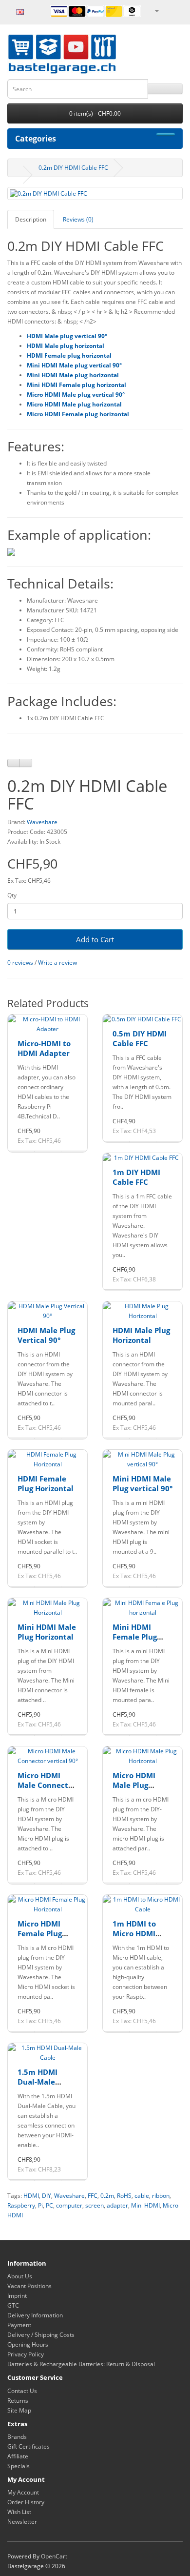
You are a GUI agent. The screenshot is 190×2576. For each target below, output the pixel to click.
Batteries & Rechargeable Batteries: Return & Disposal (81, 2364)
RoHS (124, 2196)
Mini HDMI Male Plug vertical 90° (142, 1483)
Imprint (17, 2296)
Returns (18, 2401)
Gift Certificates (28, 2446)
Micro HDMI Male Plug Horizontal (134, 1785)
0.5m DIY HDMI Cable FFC (140, 1038)
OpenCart (54, 2556)
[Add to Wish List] (14, 763)
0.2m (107, 2196)
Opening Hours (28, 2344)
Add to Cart (95, 939)
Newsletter (22, 2522)
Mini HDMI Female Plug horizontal (135, 1636)
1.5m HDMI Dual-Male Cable (38, 2081)
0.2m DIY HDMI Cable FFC (73, 168)
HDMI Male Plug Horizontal (141, 1335)
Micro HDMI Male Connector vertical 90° (47, 1785)
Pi (40, 2205)
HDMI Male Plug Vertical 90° (46, 1335)
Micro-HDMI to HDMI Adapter (44, 1048)
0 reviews (20, 963)
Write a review (57, 963)
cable (142, 2196)
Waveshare (42, 822)
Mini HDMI (145, 2205)
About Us (20, 2276)
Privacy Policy (26, 2354)
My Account (23, 2492)
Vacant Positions (29, 2286)
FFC (93, 2196)
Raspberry (21, 2205)
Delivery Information (35, 2315)
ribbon (161, 2196)
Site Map (19, 2410)
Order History (26, 2502)
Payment (19, 2325)
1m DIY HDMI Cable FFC (136, 1177)
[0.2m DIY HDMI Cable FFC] (95, 193)
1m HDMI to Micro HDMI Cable (134, 1933)
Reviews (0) (78, 219)
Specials (19, 2466)
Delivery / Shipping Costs (41, 2335)
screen (95, 2205)
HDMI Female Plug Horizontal (46, 1483)
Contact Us (22, 2391)
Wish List (19, 2512)
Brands (17, 2437)
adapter (117, 2205)
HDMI (31, 2196)
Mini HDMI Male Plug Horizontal (47, 1632)
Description (31, 219)
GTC (13, 2305)
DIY (47, 2196)
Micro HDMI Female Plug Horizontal (40, 1933)
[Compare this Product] (26, 763)
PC (49, 2205)
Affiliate (18, 2456)
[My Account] (156, 10)
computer (69, 2205)
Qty (12, 895)
